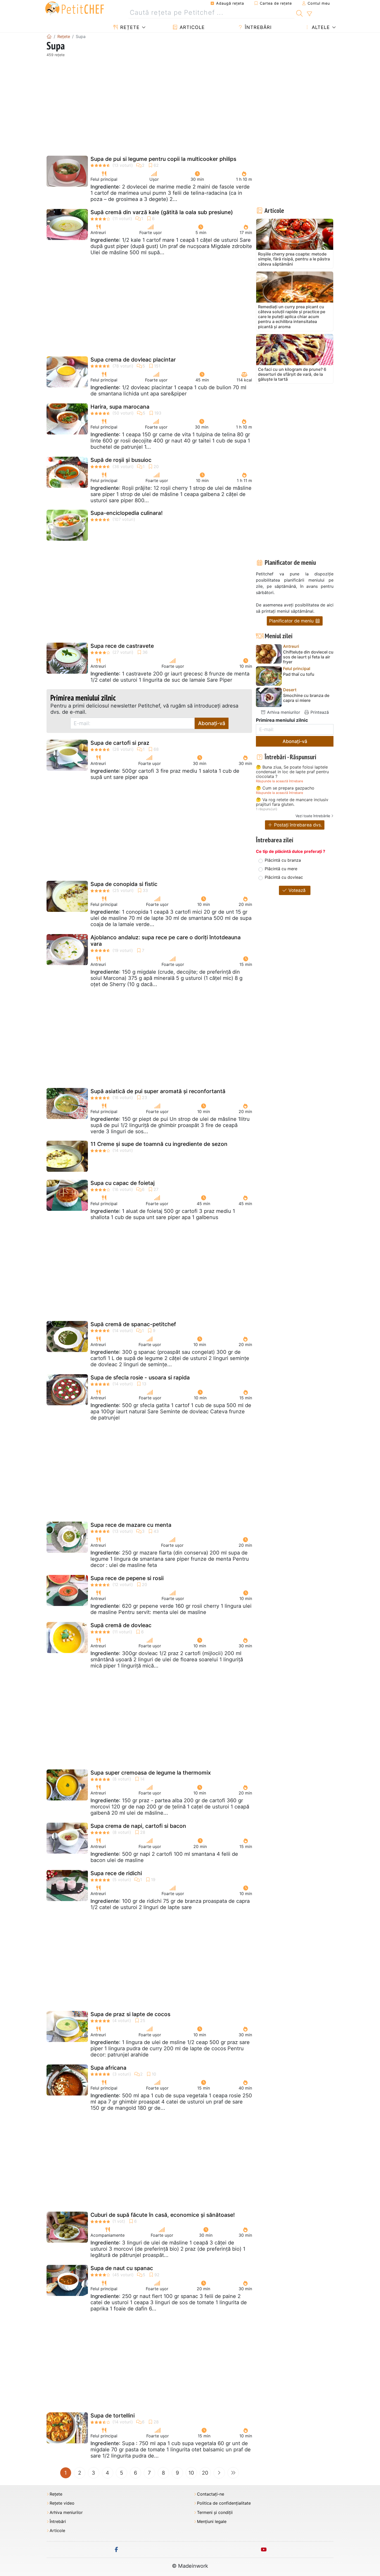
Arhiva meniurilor (283, 712)
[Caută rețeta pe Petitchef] (299, 13)
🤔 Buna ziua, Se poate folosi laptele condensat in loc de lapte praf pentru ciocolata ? (292, 772)
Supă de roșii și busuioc (121, 460)
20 (205, 2473)
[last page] (233, 2473)
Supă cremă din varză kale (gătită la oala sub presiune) (162, 212)
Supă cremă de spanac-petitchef (133, 1324)
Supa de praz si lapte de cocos (130, 2014)
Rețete (129, 27)
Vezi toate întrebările (313, 816)
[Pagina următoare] (219, 2473)
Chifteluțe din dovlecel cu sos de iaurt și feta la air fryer (308, 657)
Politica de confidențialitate (224, 2503)
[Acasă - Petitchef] (49, 36)
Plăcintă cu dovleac (284, 877)
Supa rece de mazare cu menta (131, 1525)
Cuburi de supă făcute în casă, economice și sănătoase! (163, 2215)
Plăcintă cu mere (281, 869)
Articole (191, 27)
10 (191, 2473)
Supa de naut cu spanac (122, 2268)
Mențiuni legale (212, 2522)
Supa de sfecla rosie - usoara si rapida (140, 1377)
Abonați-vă (212, 723)
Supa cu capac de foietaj (123, 1183)
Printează (319, 712)
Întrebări (257, 27)
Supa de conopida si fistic (124, 884)
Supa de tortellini (113, 2416)
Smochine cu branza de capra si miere (306, 698)
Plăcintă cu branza (283, 860)
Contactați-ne (211, 2494)
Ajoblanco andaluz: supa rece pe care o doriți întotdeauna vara (166, 941)
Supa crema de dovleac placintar (133, 360)
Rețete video (62, 2503)
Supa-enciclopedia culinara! (127, 513)
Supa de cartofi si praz (120, 743)
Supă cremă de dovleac (121, 1625)
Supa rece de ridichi (116, 1873)
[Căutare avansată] (309, 14)
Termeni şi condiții (215, 2513)
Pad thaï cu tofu (299, 674)
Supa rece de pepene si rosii (127, 1578)
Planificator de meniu (292, 621)
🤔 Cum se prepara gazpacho (285, 788)
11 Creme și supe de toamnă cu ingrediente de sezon (159, 1144)
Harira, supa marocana (120, 407)
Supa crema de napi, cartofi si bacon (138, 1826)
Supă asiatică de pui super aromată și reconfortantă (158, 1091)
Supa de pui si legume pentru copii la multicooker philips (163, 159)
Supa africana (108, 2068)
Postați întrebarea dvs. (297, 825)
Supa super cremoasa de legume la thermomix (151, 1773)
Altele (320, 27)
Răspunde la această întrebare (279, 781)
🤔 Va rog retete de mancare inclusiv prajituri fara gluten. (292, 802)
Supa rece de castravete (122, 646)
